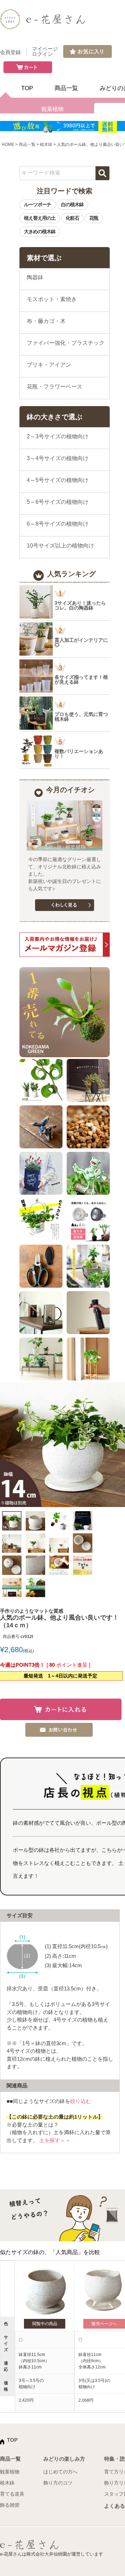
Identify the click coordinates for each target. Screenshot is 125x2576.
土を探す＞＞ (55, 2140)
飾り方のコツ (58, 2483)
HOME (8, 144)
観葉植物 (52, 109)
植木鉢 (46, 144)
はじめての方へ (60, 2472)
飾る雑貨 (10, 2505)
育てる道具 (12, 2494)
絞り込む (81, 2101)
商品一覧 (66, 88)
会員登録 (10, 52)
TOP (27, 88)
